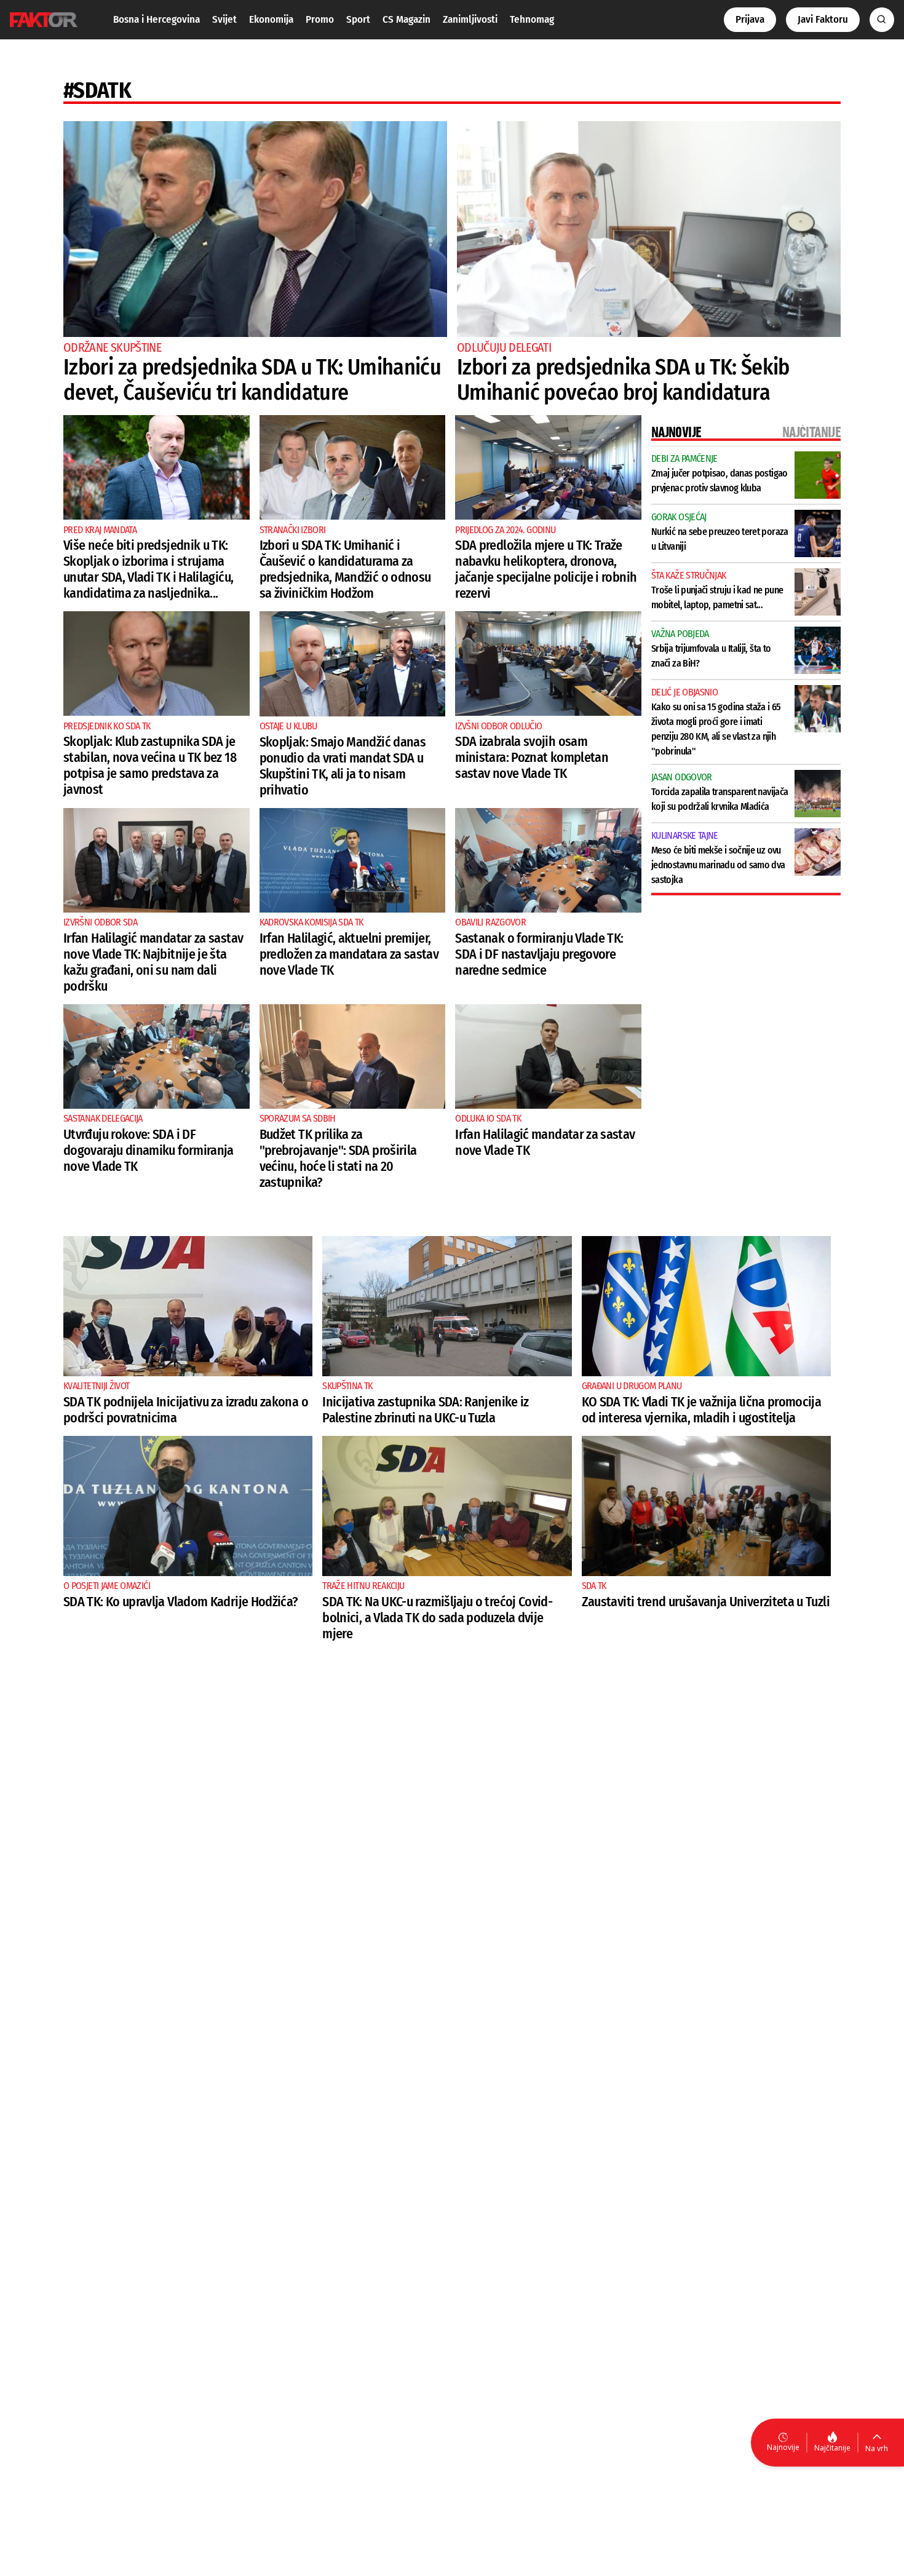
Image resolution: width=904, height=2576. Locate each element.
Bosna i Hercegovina (157, 19)
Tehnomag (532, 19)
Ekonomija (271, 19)
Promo (320, 19)
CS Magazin (406, 19)
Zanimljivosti (470, 19)
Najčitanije (832, 2448)
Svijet (224, 19)
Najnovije (783, 2447)
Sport (358, 19)
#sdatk (97, 90)
